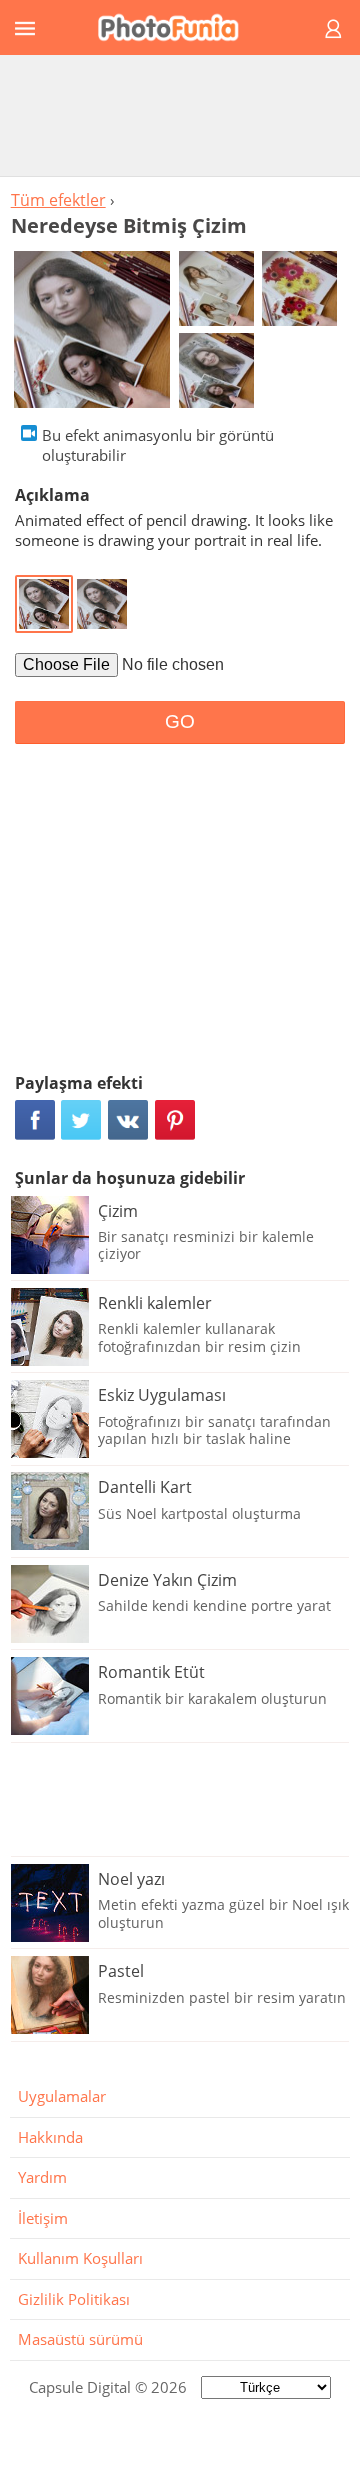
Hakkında (50, 2137)
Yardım (42, 2177)
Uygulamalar (62, 2096)
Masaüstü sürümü (80, 2339)
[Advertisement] (180, 115)
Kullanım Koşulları (80, 2258)
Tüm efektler (58, 200)
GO (180, 721)
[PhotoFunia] (177, 27)
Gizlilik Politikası (74, 2299)
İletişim (43, 2218)
